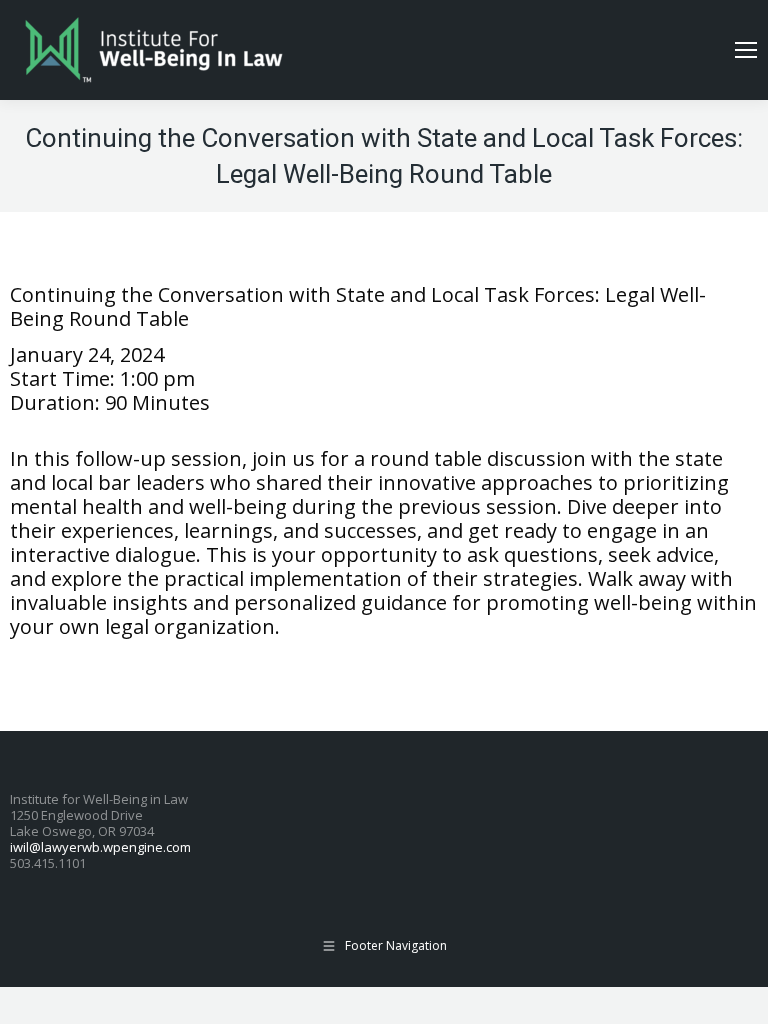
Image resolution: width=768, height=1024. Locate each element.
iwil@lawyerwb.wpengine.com (100, 847)
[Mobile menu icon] (746, 50)
